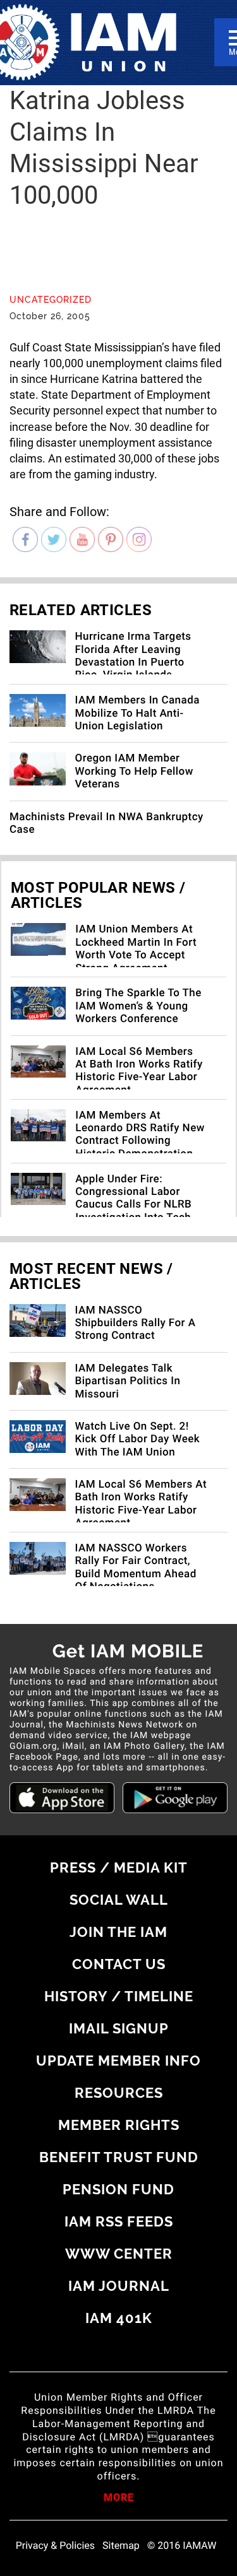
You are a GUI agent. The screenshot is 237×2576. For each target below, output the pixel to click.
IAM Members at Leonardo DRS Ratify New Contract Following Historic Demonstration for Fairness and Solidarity (140, 1148)
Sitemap (121, 2546)
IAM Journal (119, 2286)
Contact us (119, 1964)
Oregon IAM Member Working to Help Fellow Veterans (134, 771)
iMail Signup (119, 2028)
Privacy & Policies (55, 2546)
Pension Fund (118, 2189)
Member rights (119, 2125)
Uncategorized (51, 300)
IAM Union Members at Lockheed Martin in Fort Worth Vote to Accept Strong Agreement (136, 949)
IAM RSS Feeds (119, 2221)
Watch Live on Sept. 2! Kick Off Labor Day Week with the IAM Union (138, 1439)
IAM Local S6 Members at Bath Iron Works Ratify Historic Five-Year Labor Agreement (139, 1071)
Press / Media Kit (119, 1867)
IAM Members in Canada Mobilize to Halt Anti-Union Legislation (137, 713)
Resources (119, 2093)
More (119, 2498)
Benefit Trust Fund (119, 2157)
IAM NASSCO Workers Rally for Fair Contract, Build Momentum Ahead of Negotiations (136, 1567)
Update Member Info (118, 2061)
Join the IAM (118, 1932)
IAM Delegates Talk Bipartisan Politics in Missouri (128, 1381)
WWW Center (119, 2254)
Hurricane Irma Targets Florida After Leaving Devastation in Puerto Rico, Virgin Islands (133, 656)
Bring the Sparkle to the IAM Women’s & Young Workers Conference (138, 1006)
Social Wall (119, 1900)
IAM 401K (119, 2318)
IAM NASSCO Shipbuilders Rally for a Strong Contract (136, 1323)
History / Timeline (119, 1996)
